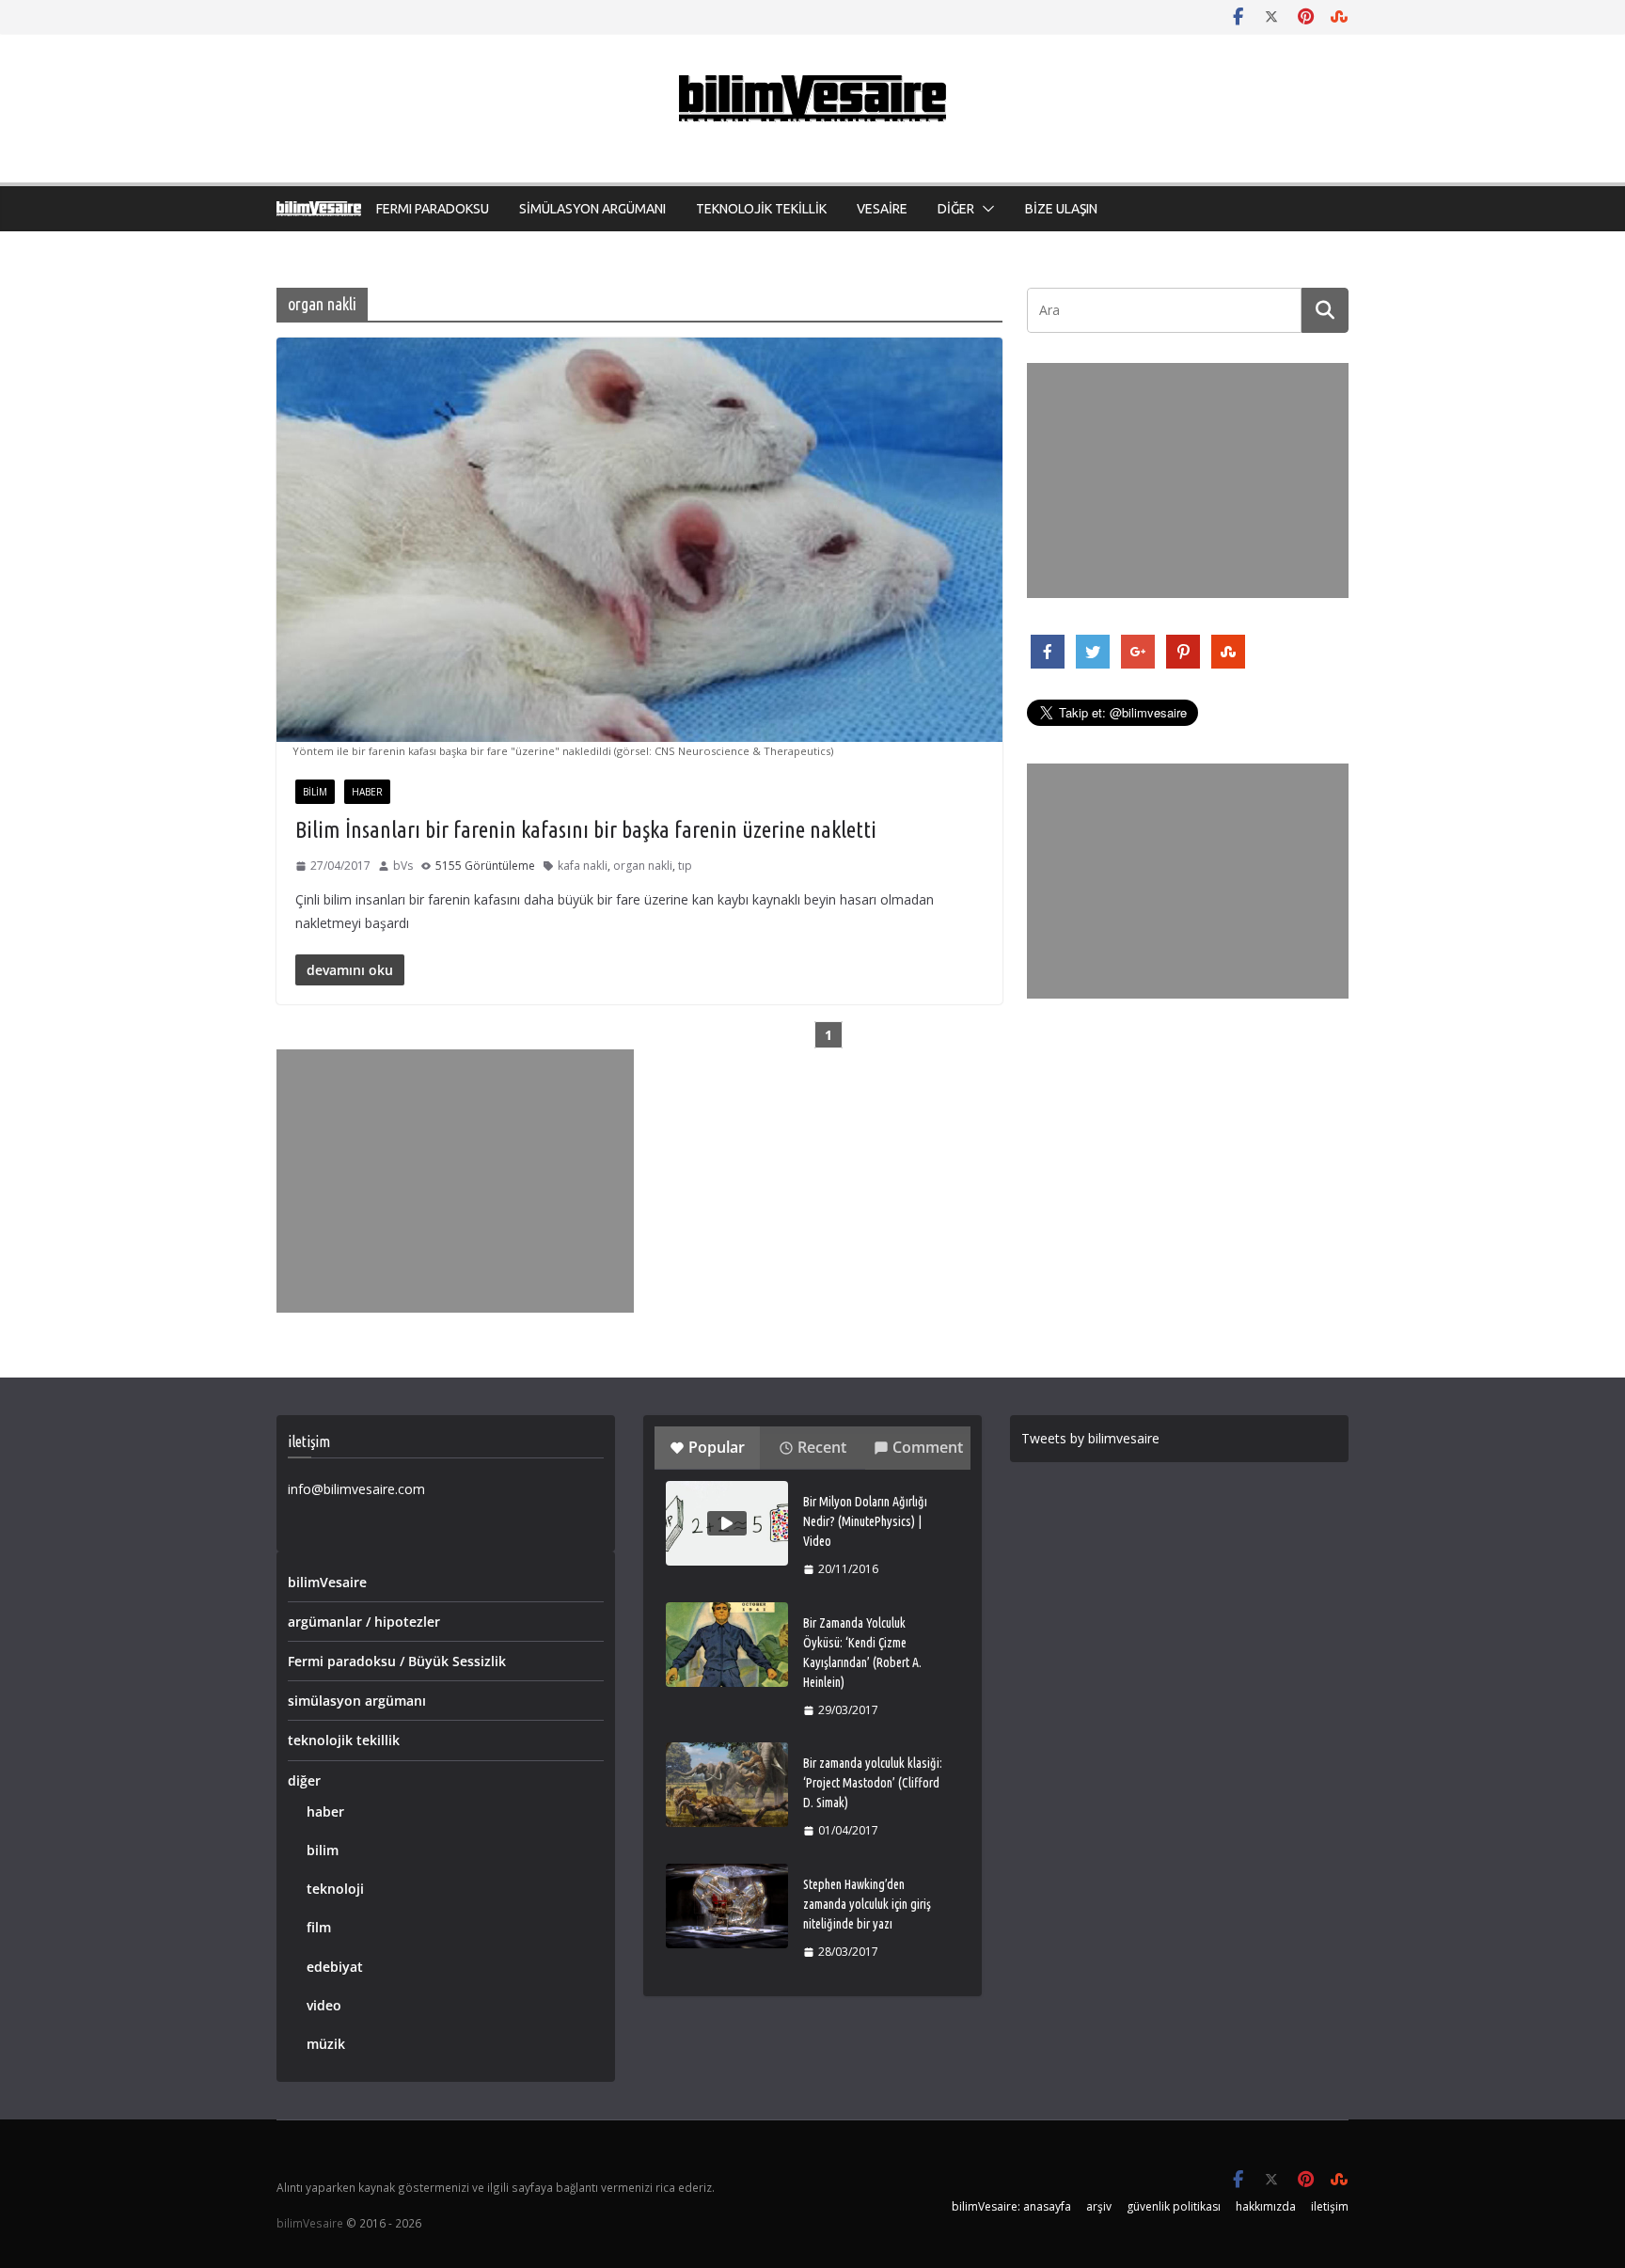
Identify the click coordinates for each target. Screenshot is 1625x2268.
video (324, 2005)
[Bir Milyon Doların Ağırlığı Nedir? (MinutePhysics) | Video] (727, 1523)
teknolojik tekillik (344, 1740)
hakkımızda (1266, 2206)
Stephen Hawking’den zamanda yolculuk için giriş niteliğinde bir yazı (867, 1904)
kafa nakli (583, 866)
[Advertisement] (455, 1181)
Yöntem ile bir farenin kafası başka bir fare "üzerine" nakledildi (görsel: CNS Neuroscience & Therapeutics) (563, 751)
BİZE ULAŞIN (1061, 209)
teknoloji (335, 1889)
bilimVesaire (327, 1582)
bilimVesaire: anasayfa (1011, 2206)
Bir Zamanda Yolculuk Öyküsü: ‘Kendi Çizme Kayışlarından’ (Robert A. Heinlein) (862, 1653)
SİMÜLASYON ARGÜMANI (592, 209)
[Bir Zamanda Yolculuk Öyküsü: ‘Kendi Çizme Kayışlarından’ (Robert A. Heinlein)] (727, 1645)
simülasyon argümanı (357, 1701)
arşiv (1099, 2206)
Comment (928, 1447)
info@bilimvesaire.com (356, 1489)
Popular (717, 1447)
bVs (403, 866)
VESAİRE (882, 209)
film (319, 1927)
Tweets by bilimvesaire (1090, 1438)
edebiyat (335, 1967)
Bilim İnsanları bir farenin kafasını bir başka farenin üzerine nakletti (586, 830)
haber (367, 792)
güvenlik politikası (1174, 2206)
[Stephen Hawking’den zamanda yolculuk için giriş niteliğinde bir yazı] (727, 1906)
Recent (822, 1447)
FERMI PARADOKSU (433, 209)
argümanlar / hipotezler (364, 1622)
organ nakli (643, 866)
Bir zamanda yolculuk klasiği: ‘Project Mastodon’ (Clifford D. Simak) (873, 1783)
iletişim (1330, 2206)
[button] (985, 209)
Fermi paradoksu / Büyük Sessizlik (397, 1661)
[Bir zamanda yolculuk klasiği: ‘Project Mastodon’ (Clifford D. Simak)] (727, 1785)
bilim (315, 792)
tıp (685, 866)
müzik (326, 2044)
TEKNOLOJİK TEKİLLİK (761, 209)
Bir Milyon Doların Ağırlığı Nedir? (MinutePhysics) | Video (865, 1521)
